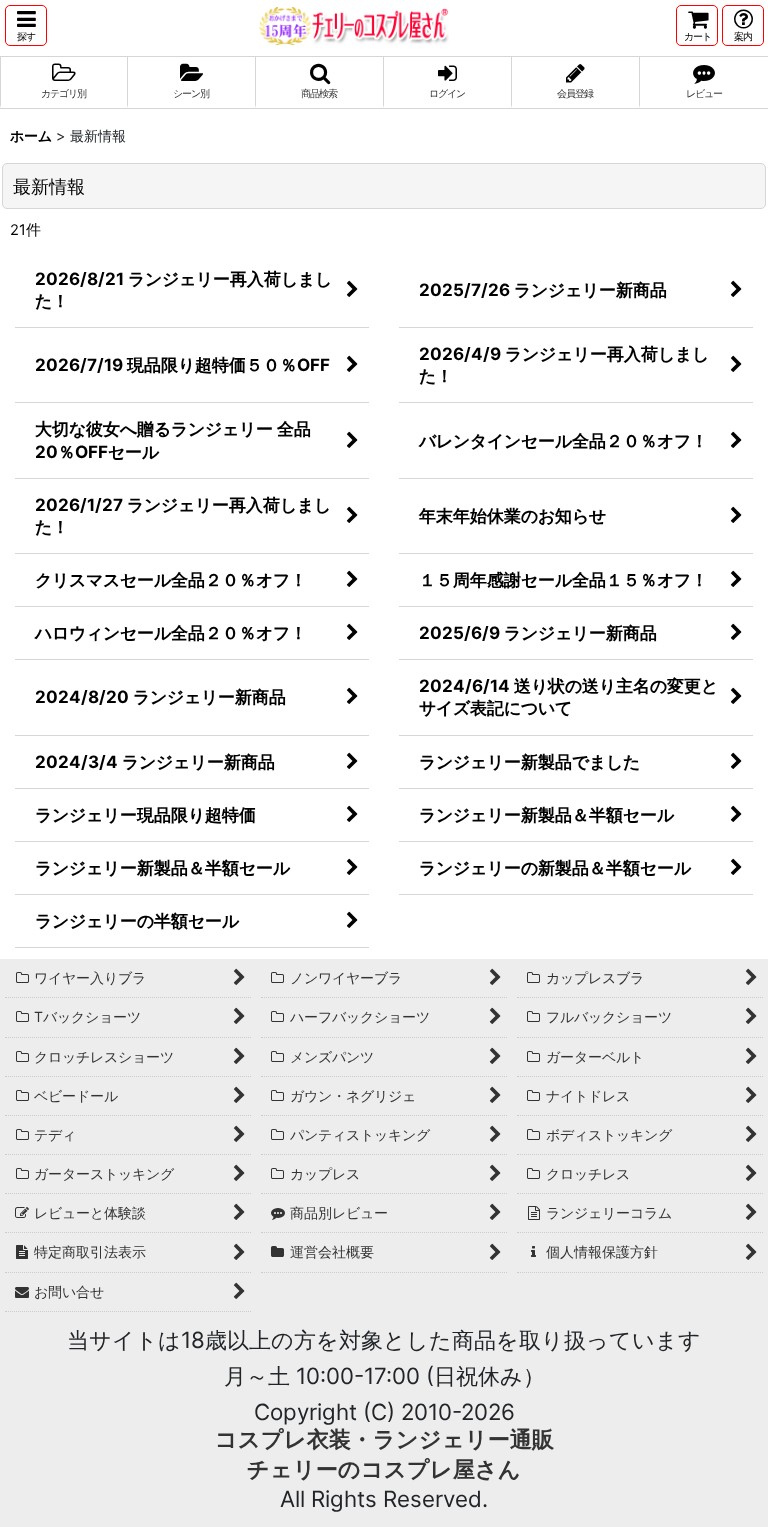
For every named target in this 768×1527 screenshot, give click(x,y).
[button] (26, 25)
